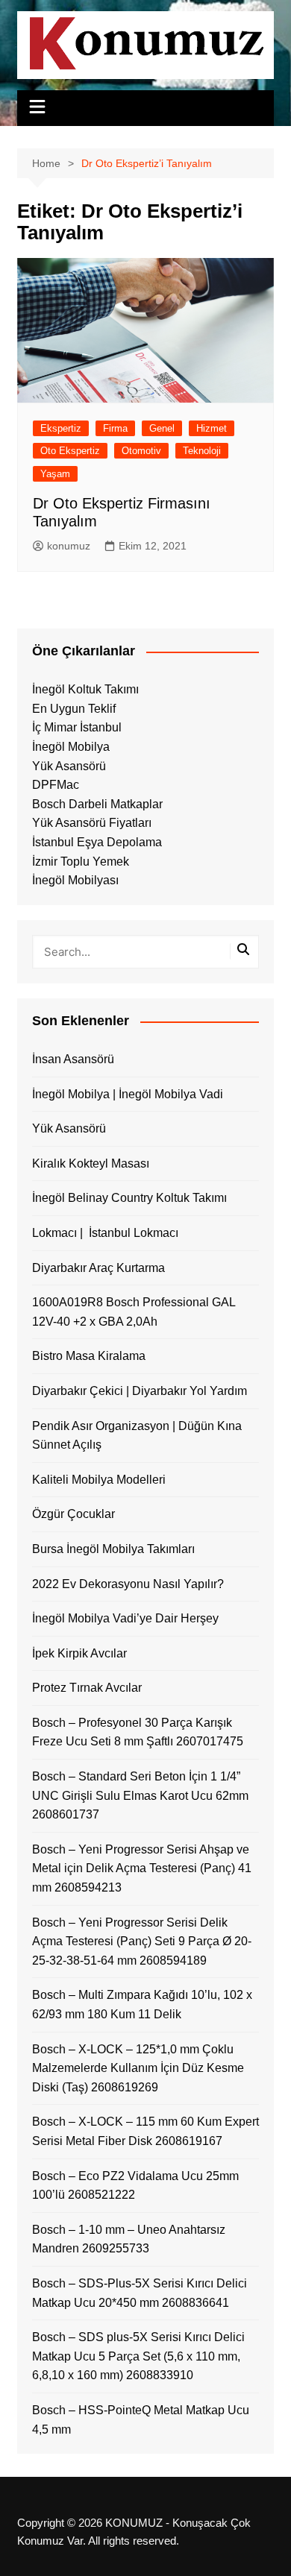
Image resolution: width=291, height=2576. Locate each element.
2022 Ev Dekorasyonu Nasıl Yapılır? (128, 1584)
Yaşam (55, 474)
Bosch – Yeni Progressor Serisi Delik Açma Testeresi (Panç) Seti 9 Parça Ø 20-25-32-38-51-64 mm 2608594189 (142, 1942)
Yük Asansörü (69, 766)
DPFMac (56, 785)
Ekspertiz (61, 428)
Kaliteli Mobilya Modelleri (99, 1480)
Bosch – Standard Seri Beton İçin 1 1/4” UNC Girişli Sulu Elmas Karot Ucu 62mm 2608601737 (140, 1795)
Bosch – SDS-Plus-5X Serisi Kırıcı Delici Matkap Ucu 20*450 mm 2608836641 (140, 2293)
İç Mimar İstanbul (77, 727)
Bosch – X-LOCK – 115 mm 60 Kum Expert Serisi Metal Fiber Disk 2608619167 (145, 2131)
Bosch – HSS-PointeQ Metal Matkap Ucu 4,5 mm (141, 2420)
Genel (162, 428)
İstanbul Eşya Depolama (97, 842)
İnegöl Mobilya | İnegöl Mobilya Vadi (128, 1094)
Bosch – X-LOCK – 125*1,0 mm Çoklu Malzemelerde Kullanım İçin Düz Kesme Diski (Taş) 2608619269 (138, 2068)
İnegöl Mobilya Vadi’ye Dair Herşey (125, 1618)
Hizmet (212, 428)
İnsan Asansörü (73, 1059)
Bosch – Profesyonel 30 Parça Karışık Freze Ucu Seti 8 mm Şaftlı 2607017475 (138, 1732)
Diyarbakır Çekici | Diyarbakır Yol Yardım (140, 1391)
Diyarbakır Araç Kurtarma (98, 1268)
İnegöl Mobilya (71, 747)
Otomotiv (141, 451)
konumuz (69, 546)
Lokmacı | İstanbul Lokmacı (105, 1233)
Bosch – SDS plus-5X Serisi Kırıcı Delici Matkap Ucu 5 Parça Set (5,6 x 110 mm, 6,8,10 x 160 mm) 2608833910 (138, 2356)
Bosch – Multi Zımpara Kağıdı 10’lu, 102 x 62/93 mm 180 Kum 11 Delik (142, 2005)
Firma (115, 428)
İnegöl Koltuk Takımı (85, 689)
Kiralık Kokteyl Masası (91, 1163)
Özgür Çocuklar (73, 1514)
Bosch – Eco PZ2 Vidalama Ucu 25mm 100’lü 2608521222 (135, 2186)
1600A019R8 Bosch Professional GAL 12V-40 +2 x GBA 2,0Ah (134, 1312)
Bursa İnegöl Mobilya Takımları (113, 1549)
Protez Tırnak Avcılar (87, 1688)
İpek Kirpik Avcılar (79, 1653)
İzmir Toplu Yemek (81, 862)
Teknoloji (202, 451)
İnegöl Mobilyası (75, 880)
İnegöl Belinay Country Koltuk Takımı (129, 1198)
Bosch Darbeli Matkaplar (97, 804)
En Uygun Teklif (74, 709)
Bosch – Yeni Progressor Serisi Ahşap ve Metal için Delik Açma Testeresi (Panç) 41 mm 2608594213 (142, 1868)
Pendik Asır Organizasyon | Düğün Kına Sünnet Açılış (137, 1436)
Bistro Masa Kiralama (89, 1356)
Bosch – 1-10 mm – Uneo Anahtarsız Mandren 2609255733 (129, 2239)
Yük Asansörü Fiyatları (92, 823)
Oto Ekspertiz (70, 451)
